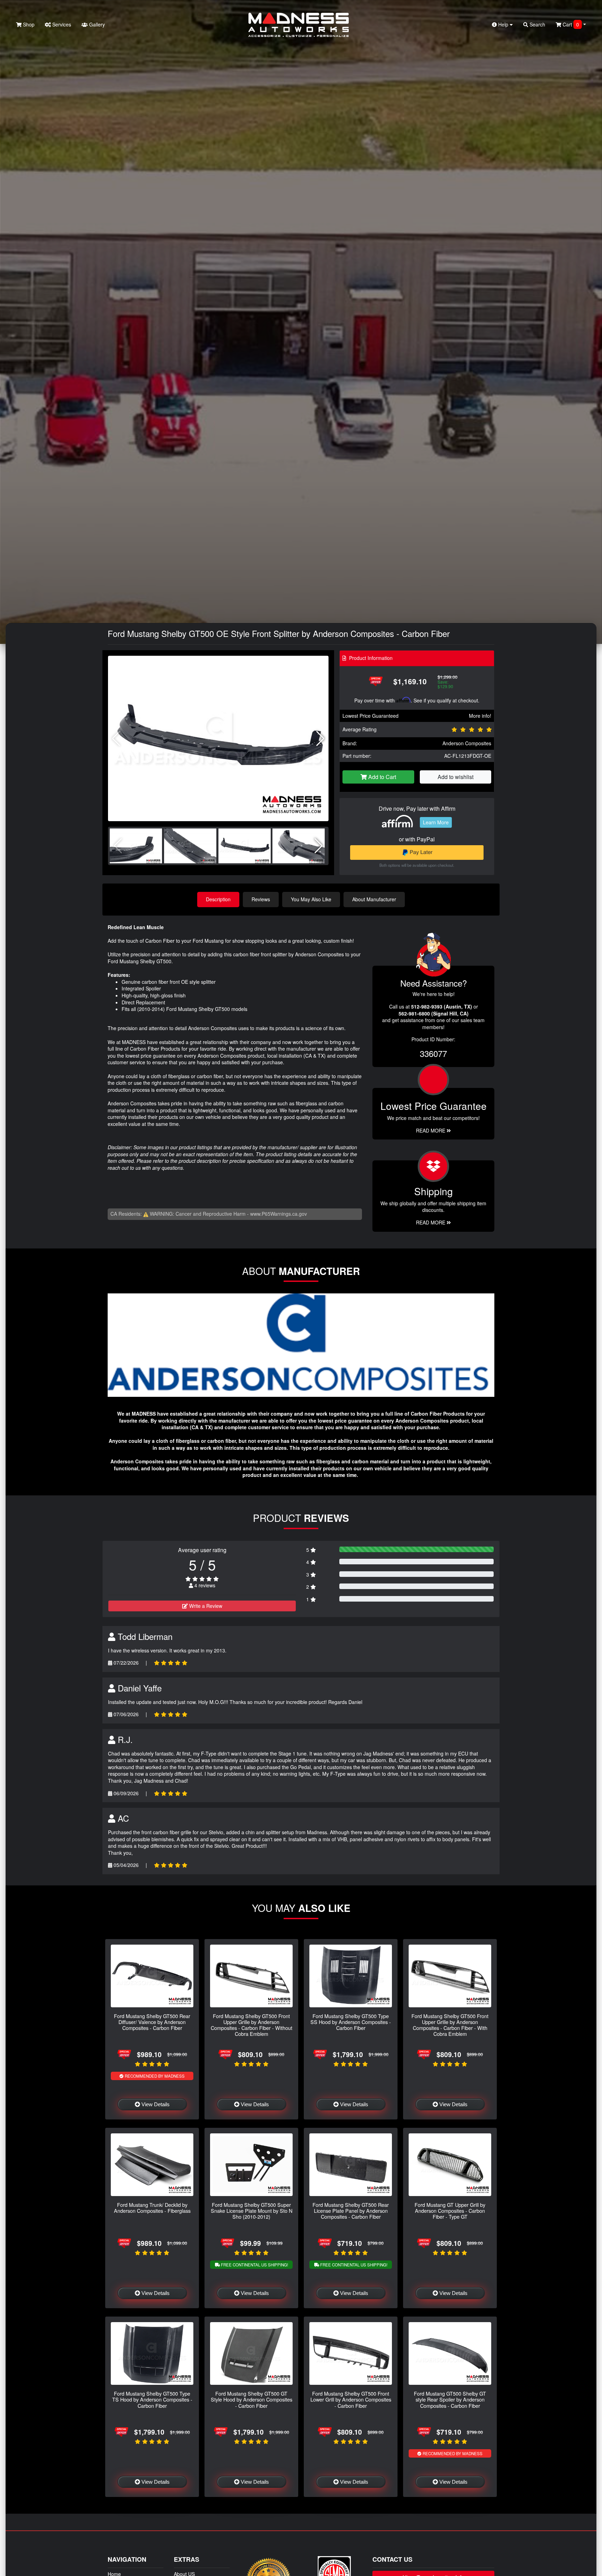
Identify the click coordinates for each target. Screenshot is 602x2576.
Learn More (436, 822)
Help (503, 24)
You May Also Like (311, 899)
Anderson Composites (467, 743)
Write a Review (205, 1606)
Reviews (261, 899)
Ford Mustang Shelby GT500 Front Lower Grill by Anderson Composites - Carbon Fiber (351, 2399)
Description (218, 899)
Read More (431, 1130)
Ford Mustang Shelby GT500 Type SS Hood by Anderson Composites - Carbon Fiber (351, 2022)
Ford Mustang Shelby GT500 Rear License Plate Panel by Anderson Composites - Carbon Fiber (351, 2211)
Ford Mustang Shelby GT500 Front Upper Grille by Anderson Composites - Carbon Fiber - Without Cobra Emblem (252, 2025)
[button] (320, 739)
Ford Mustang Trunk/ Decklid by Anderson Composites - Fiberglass (152, 2208)
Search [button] (537, 24)
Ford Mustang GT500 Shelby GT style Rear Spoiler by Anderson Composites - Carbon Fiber (450, 2399)
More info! (480, 716)
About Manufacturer (374, 899)
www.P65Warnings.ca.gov (279, 1214)
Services (61, 24)
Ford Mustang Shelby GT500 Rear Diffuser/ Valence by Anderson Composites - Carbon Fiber (152, 2022)
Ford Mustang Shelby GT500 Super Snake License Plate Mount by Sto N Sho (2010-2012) (252, 2211)
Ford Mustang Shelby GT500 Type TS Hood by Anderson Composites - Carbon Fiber (152, 2399)
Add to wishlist (456, 777)
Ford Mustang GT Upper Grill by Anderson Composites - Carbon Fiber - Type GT (450, 2211)
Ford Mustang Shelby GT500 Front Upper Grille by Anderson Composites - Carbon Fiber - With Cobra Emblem (450, 2025)
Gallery (96, 24)
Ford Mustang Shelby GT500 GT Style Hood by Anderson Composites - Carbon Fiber (252, 2399)
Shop (28, 24)
